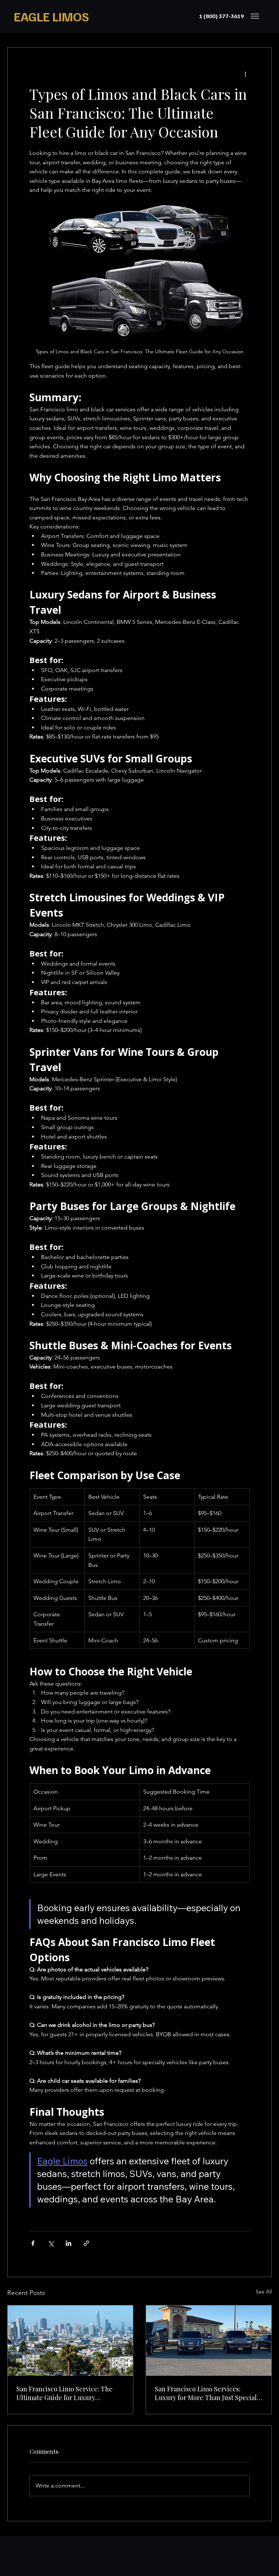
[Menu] (255, 16)
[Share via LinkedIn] (68, 2243)
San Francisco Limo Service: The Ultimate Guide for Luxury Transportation (64, 2393)
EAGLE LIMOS (51, 16)
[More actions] (245, 74)
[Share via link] (86, 2243)
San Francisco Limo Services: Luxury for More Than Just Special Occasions (206, 2393)
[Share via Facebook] (33, 2243)
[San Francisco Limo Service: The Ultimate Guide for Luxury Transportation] (70, 2341)
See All (264, 2292)
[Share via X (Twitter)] (51, 2243)
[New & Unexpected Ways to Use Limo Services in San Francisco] (209, 2341)
